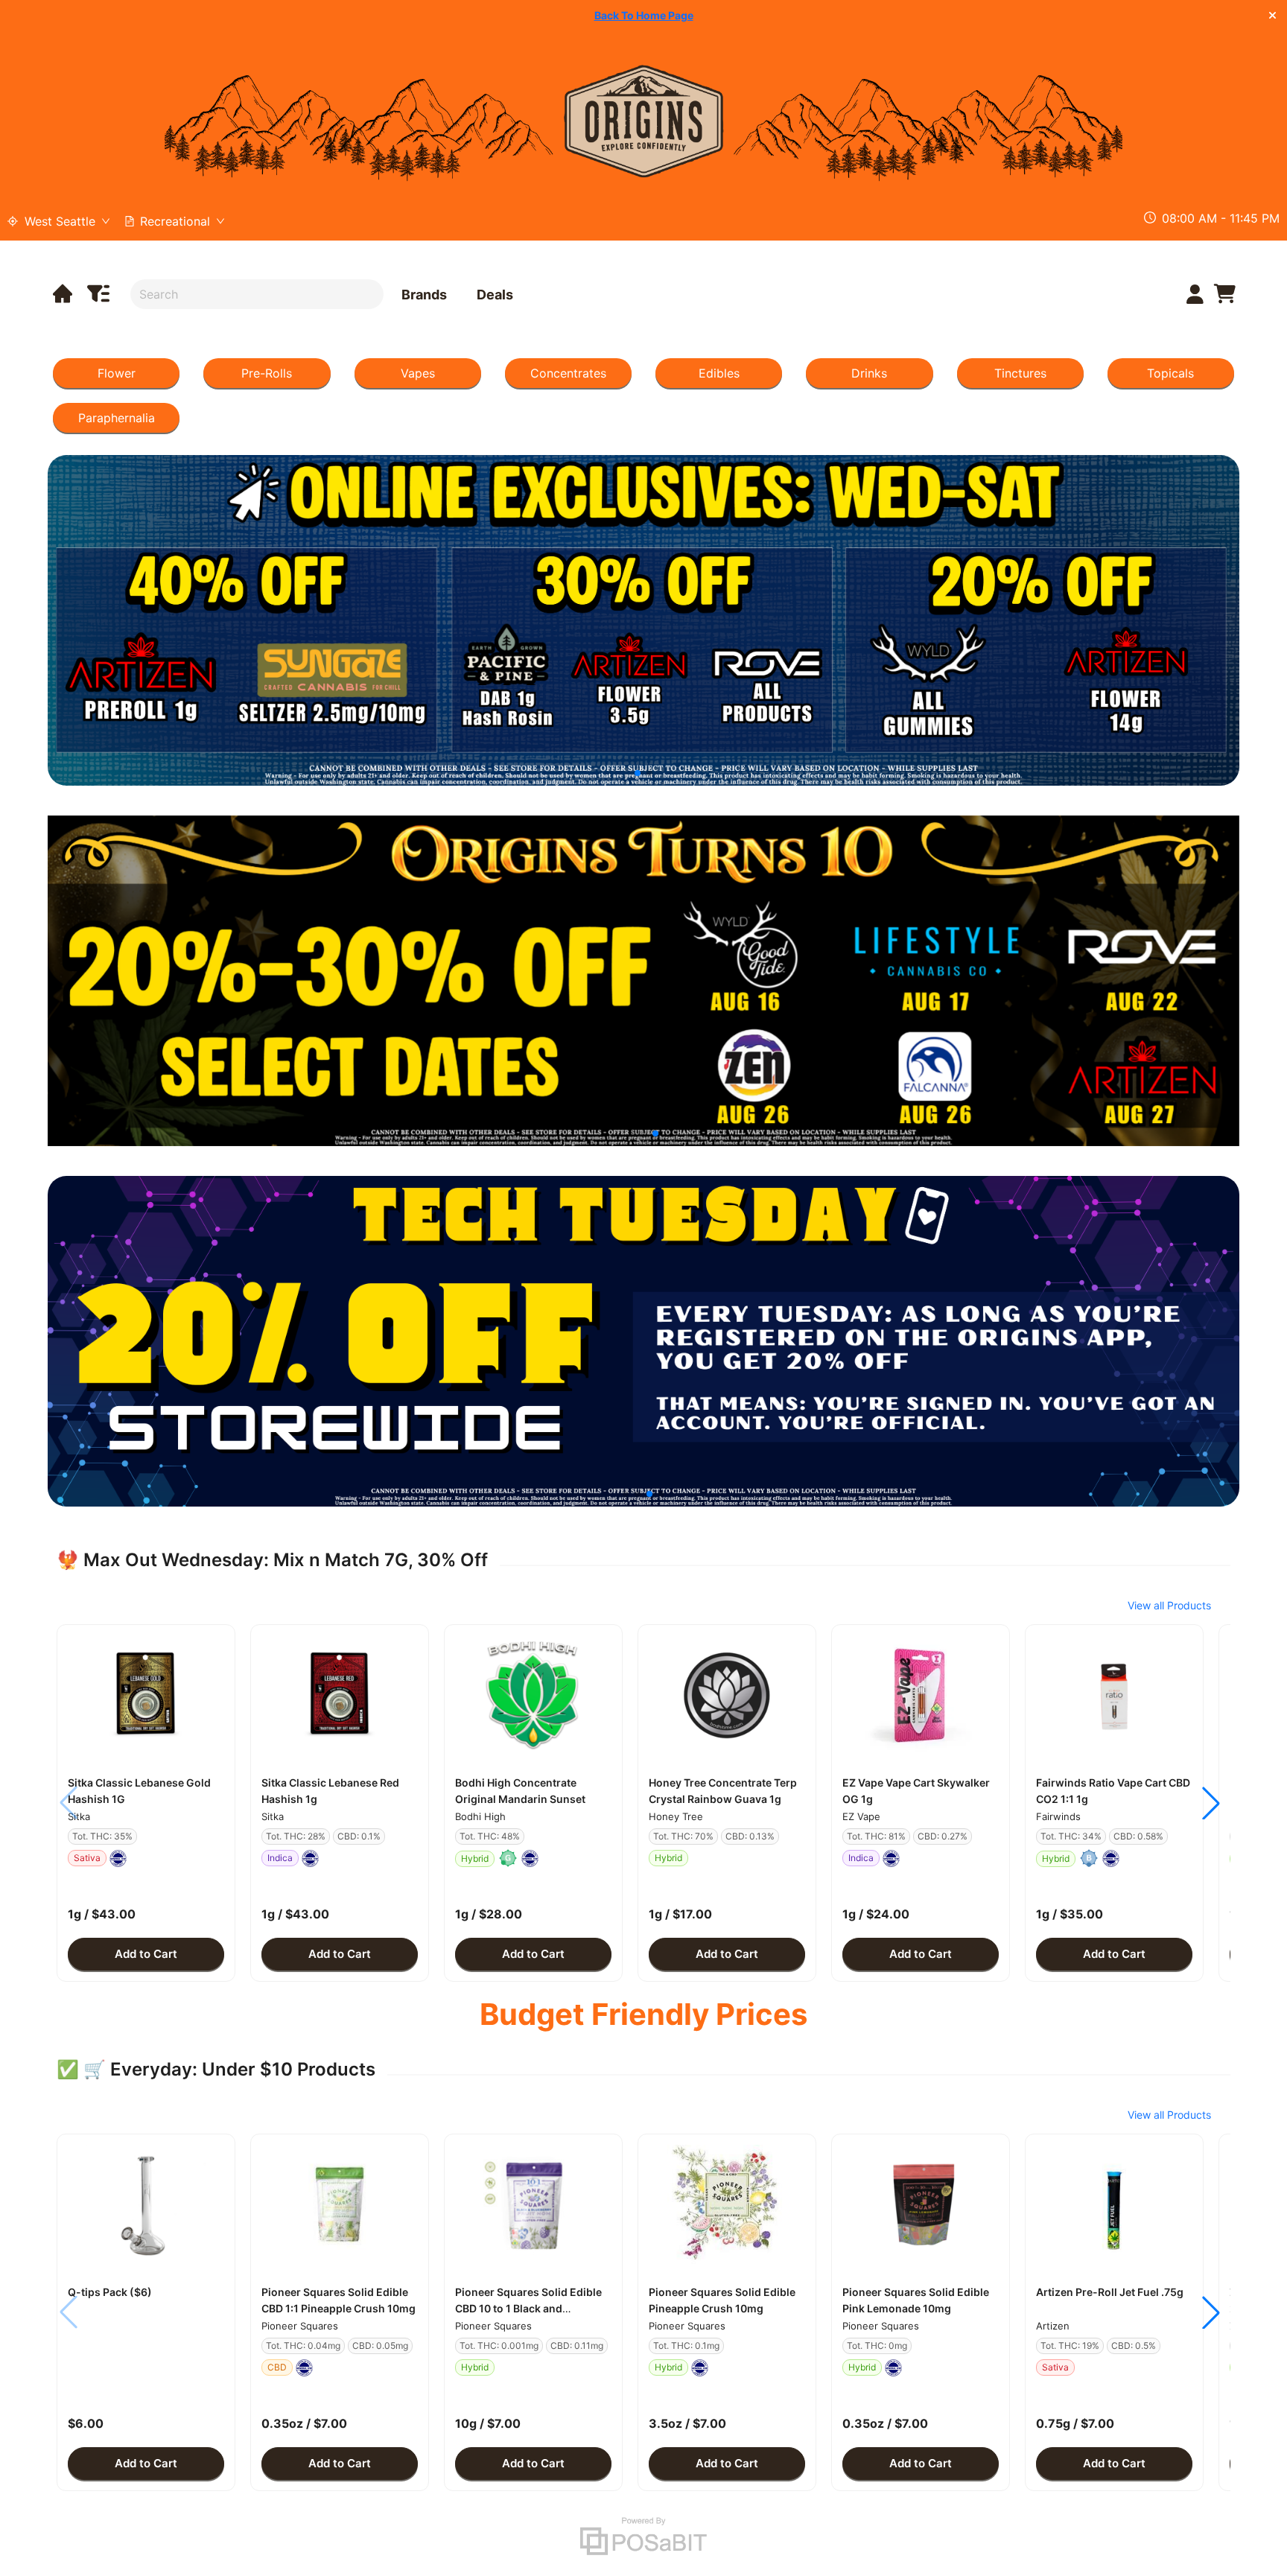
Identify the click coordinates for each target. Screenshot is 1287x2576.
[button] (146, 1695)
